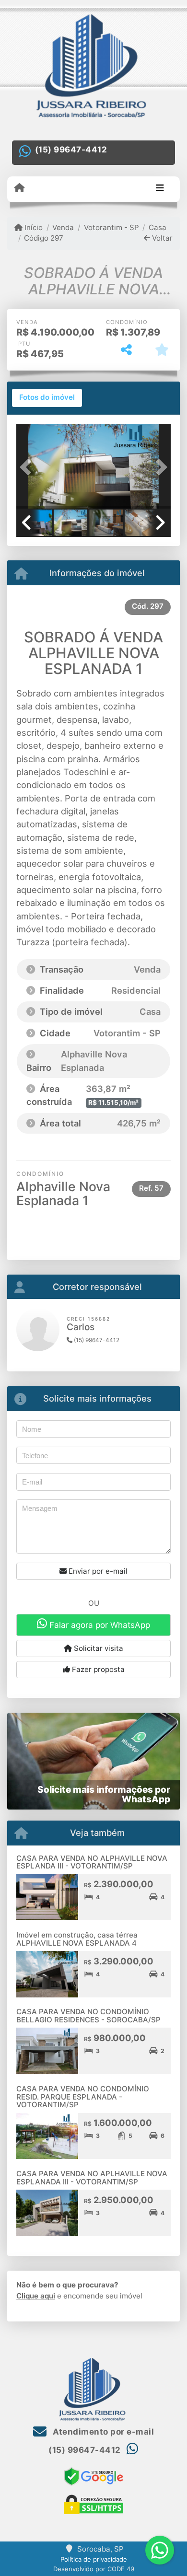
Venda (63, 227)
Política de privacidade (94, 2559)
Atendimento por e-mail (102, 2432)
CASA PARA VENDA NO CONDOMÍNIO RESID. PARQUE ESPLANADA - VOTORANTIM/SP (83, 2097)
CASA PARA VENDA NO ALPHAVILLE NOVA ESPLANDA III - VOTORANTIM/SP (92, 1862)
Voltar (161, 238)
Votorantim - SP (111, 227)
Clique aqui (36, 2296)
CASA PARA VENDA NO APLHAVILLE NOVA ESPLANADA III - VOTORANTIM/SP (92, 2178)
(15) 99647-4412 (71, 150)
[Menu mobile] (19, 188)
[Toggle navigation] (160, 189)
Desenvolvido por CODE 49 (94, 2569)
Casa (158, 227)
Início (33, 227)
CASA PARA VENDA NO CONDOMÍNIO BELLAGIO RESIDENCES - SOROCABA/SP (88, 2016)
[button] (28, 467)
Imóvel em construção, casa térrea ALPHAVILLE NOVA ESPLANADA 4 (77, 1939)
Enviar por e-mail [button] (97, 1571)
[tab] (47, 398)
